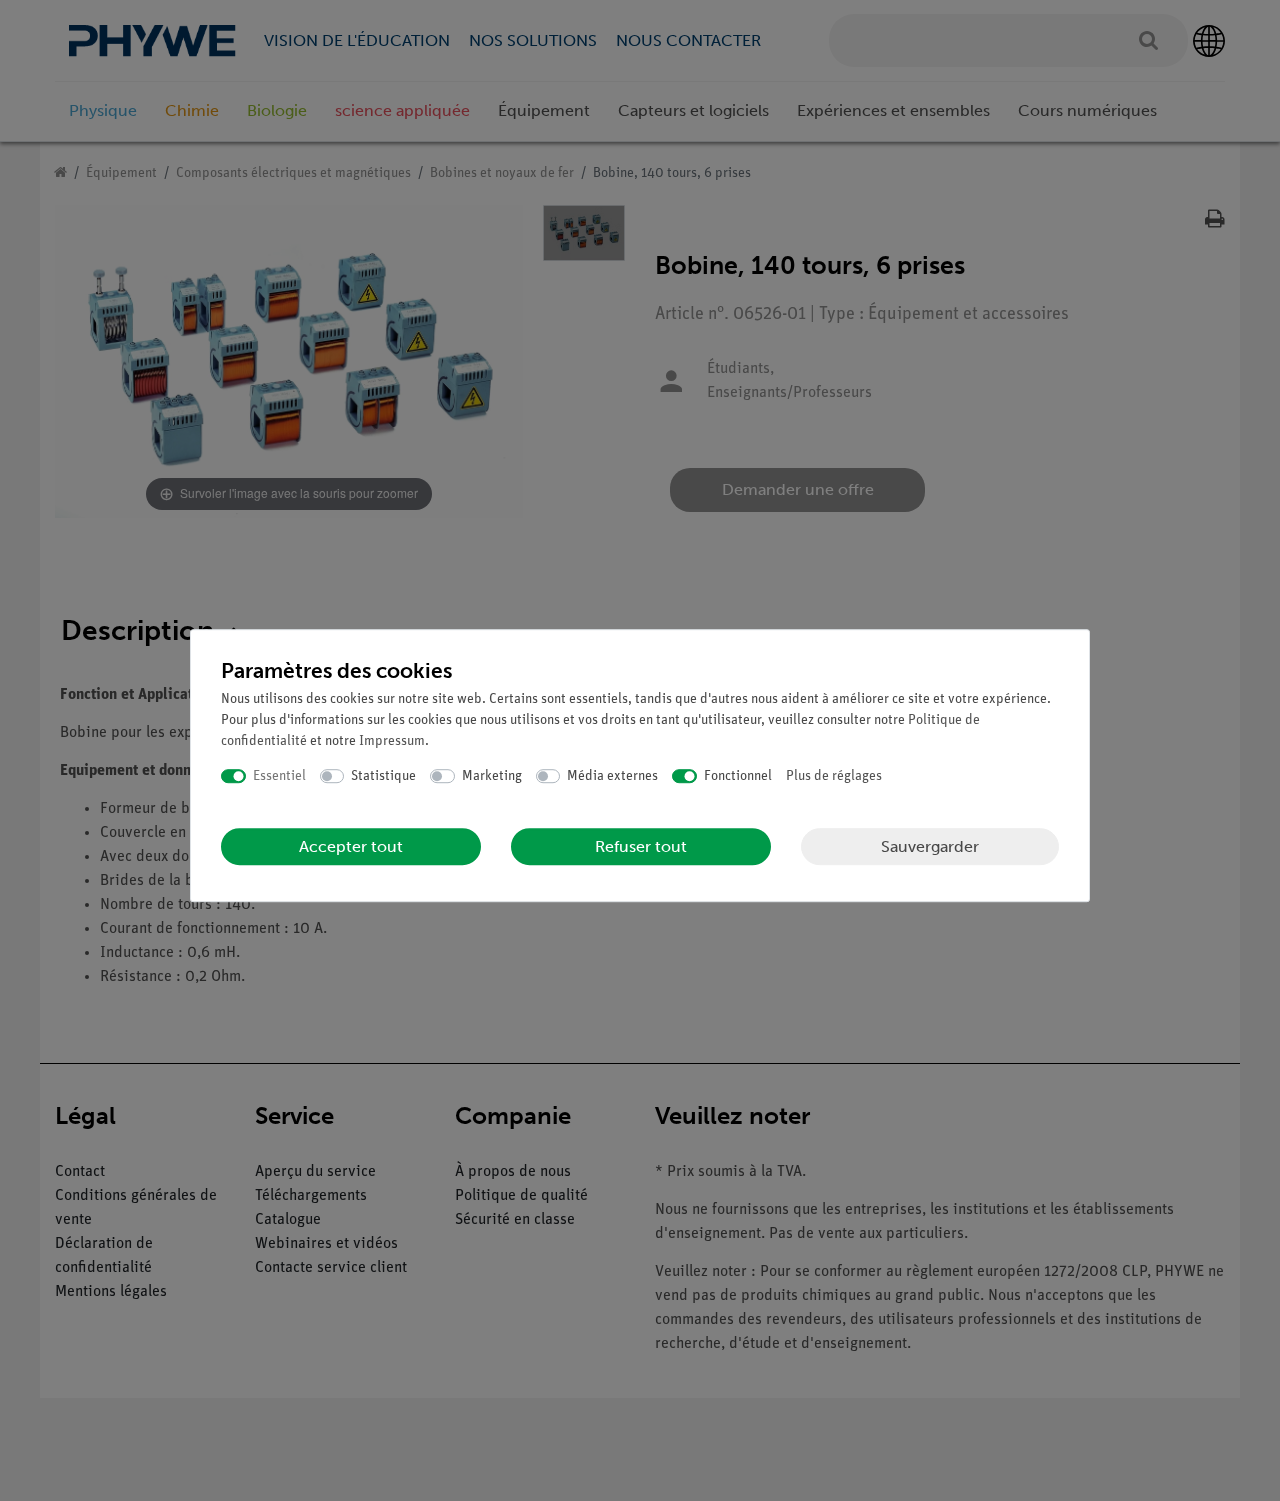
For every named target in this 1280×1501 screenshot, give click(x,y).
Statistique (383, 776)
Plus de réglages (834, 776)
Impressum (392, 741)
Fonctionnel (738, 776)
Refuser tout (641, 846)
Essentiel (279, 776)
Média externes (612, 776)
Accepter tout (351, 846)
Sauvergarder (930, 846)
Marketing (492, 776)
